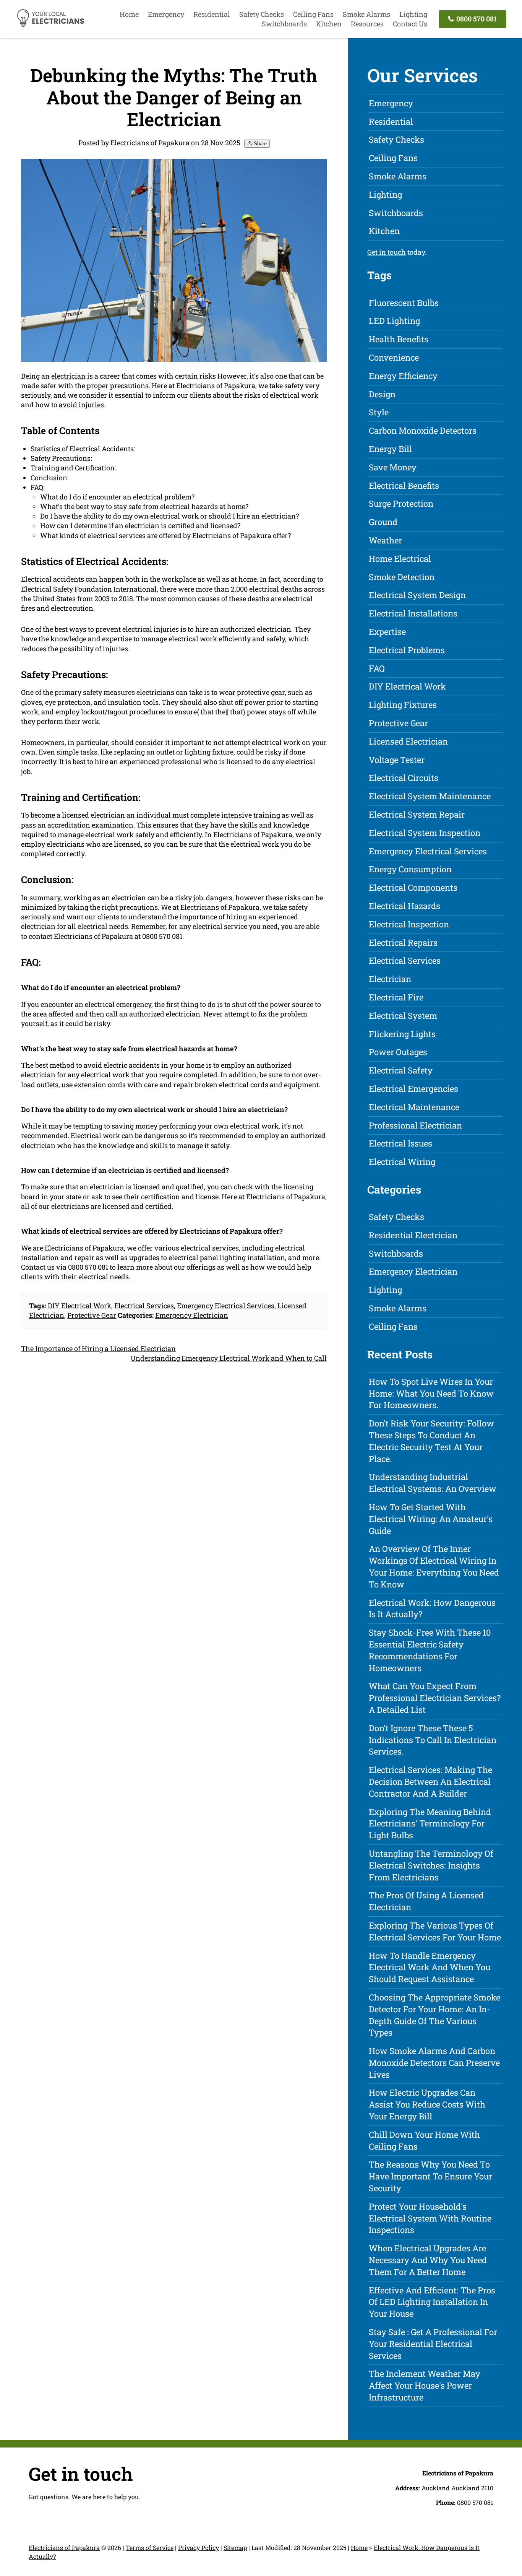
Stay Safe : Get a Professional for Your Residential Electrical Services (433, 2344)
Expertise (387, 632)
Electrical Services (144, 1306)
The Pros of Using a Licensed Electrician (426, 1901)
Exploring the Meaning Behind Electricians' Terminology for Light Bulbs (430, 1824)
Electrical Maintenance (414, 1107)
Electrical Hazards (404, 906)
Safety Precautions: (61, 458)
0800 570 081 (476, 19)
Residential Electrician (413, 1235)
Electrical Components (413, 887)
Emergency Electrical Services (226, 1306)
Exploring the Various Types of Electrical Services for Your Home (435, 1931)
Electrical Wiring (402, 1162)
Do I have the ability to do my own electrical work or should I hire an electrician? (169, 516)
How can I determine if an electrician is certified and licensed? (140, 525)
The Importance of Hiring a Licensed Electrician (98, 1348)
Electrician (390, 979)
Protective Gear (92, 1315)
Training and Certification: (73, 468)
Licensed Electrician (408, 741)
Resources (367, 24)
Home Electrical (400, 559)
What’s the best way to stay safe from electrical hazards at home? (144, 506)
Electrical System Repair (417, 814)
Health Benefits (399, 339)
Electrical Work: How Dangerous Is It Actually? (432, 1608)
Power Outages (398, 1052)
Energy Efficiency (403, 376)
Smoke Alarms (366, 14)
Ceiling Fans (313, 14)
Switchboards (284, 24)
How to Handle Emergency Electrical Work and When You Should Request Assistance (430, 1967)
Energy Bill (390, 449)
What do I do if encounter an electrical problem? (117, 497)
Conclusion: (50, 478)
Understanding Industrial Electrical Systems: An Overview (433, 1483)
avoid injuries (81, 405)
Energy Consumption (410, 869)
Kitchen (329, 24)
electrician (68, 376)
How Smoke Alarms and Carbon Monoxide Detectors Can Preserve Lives (434, 2063)
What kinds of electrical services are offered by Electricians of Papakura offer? (165, 535)
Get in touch (387, 252)
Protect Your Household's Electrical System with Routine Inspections (430, 2218)
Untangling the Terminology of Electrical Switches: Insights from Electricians (431, 1865)
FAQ (377, 668)
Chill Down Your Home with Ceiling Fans (424, 2140)
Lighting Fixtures (403, 705)
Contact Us (410, 24)
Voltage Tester (397, 760)
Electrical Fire (396, 997)
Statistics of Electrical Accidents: (83, 449)
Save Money (393, 467)
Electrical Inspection (409, 924)
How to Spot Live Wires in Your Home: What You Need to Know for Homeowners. (431, 1393)
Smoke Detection (402, 577)
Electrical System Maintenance (430, 796)
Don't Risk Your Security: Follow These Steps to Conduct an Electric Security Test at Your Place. (431, 1441)
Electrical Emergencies (413, 1089)
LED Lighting (394, 321)
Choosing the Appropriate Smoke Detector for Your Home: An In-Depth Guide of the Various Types (434, 2015)
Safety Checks (262, 14)
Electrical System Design (417, 595)
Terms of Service (150, 2548)
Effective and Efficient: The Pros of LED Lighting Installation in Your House (432, 2302)
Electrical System (403, 1016)
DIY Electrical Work (79, 1306)
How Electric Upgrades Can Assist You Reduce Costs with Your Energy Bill (427, 2104)
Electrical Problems (407, 650)
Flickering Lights (402, 1034)
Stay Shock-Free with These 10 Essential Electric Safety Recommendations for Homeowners (430, 1650)
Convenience (394, 357)
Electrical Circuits (404, 778)
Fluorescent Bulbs (404, 303)
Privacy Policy (199, 2548)
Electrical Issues (400, 1143)
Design (382, 394)
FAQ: (38, 487)
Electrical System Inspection (425, 833)
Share (259, 144)
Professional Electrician (415, 1125)
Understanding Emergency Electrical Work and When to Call (229, 1358)
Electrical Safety (401, 1070)
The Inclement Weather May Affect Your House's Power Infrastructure (425, 2385)
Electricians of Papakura (64, 2548)
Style (379, 412)
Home (129, 14)
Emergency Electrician (192, 1315)
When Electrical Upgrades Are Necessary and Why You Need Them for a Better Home (428, 2260)
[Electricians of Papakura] (50, 25)
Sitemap (235, 2548)
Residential (212, 14)
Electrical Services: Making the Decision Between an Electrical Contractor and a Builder (430, 1782)
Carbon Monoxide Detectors (423, 430)
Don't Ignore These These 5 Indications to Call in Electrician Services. (433, 1740)
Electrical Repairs (403, 942)
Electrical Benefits (404, 485)
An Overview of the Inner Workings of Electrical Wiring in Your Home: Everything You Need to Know (434, 1566)
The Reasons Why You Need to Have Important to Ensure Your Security (430, 2176)
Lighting (413, 14)
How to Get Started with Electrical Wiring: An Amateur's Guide (431, 1519)
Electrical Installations (413, 613)
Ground (383, 522)
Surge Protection (401, 503)
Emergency (166, 14)
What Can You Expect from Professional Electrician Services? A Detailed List (435, 1698)
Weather (385, 540)
